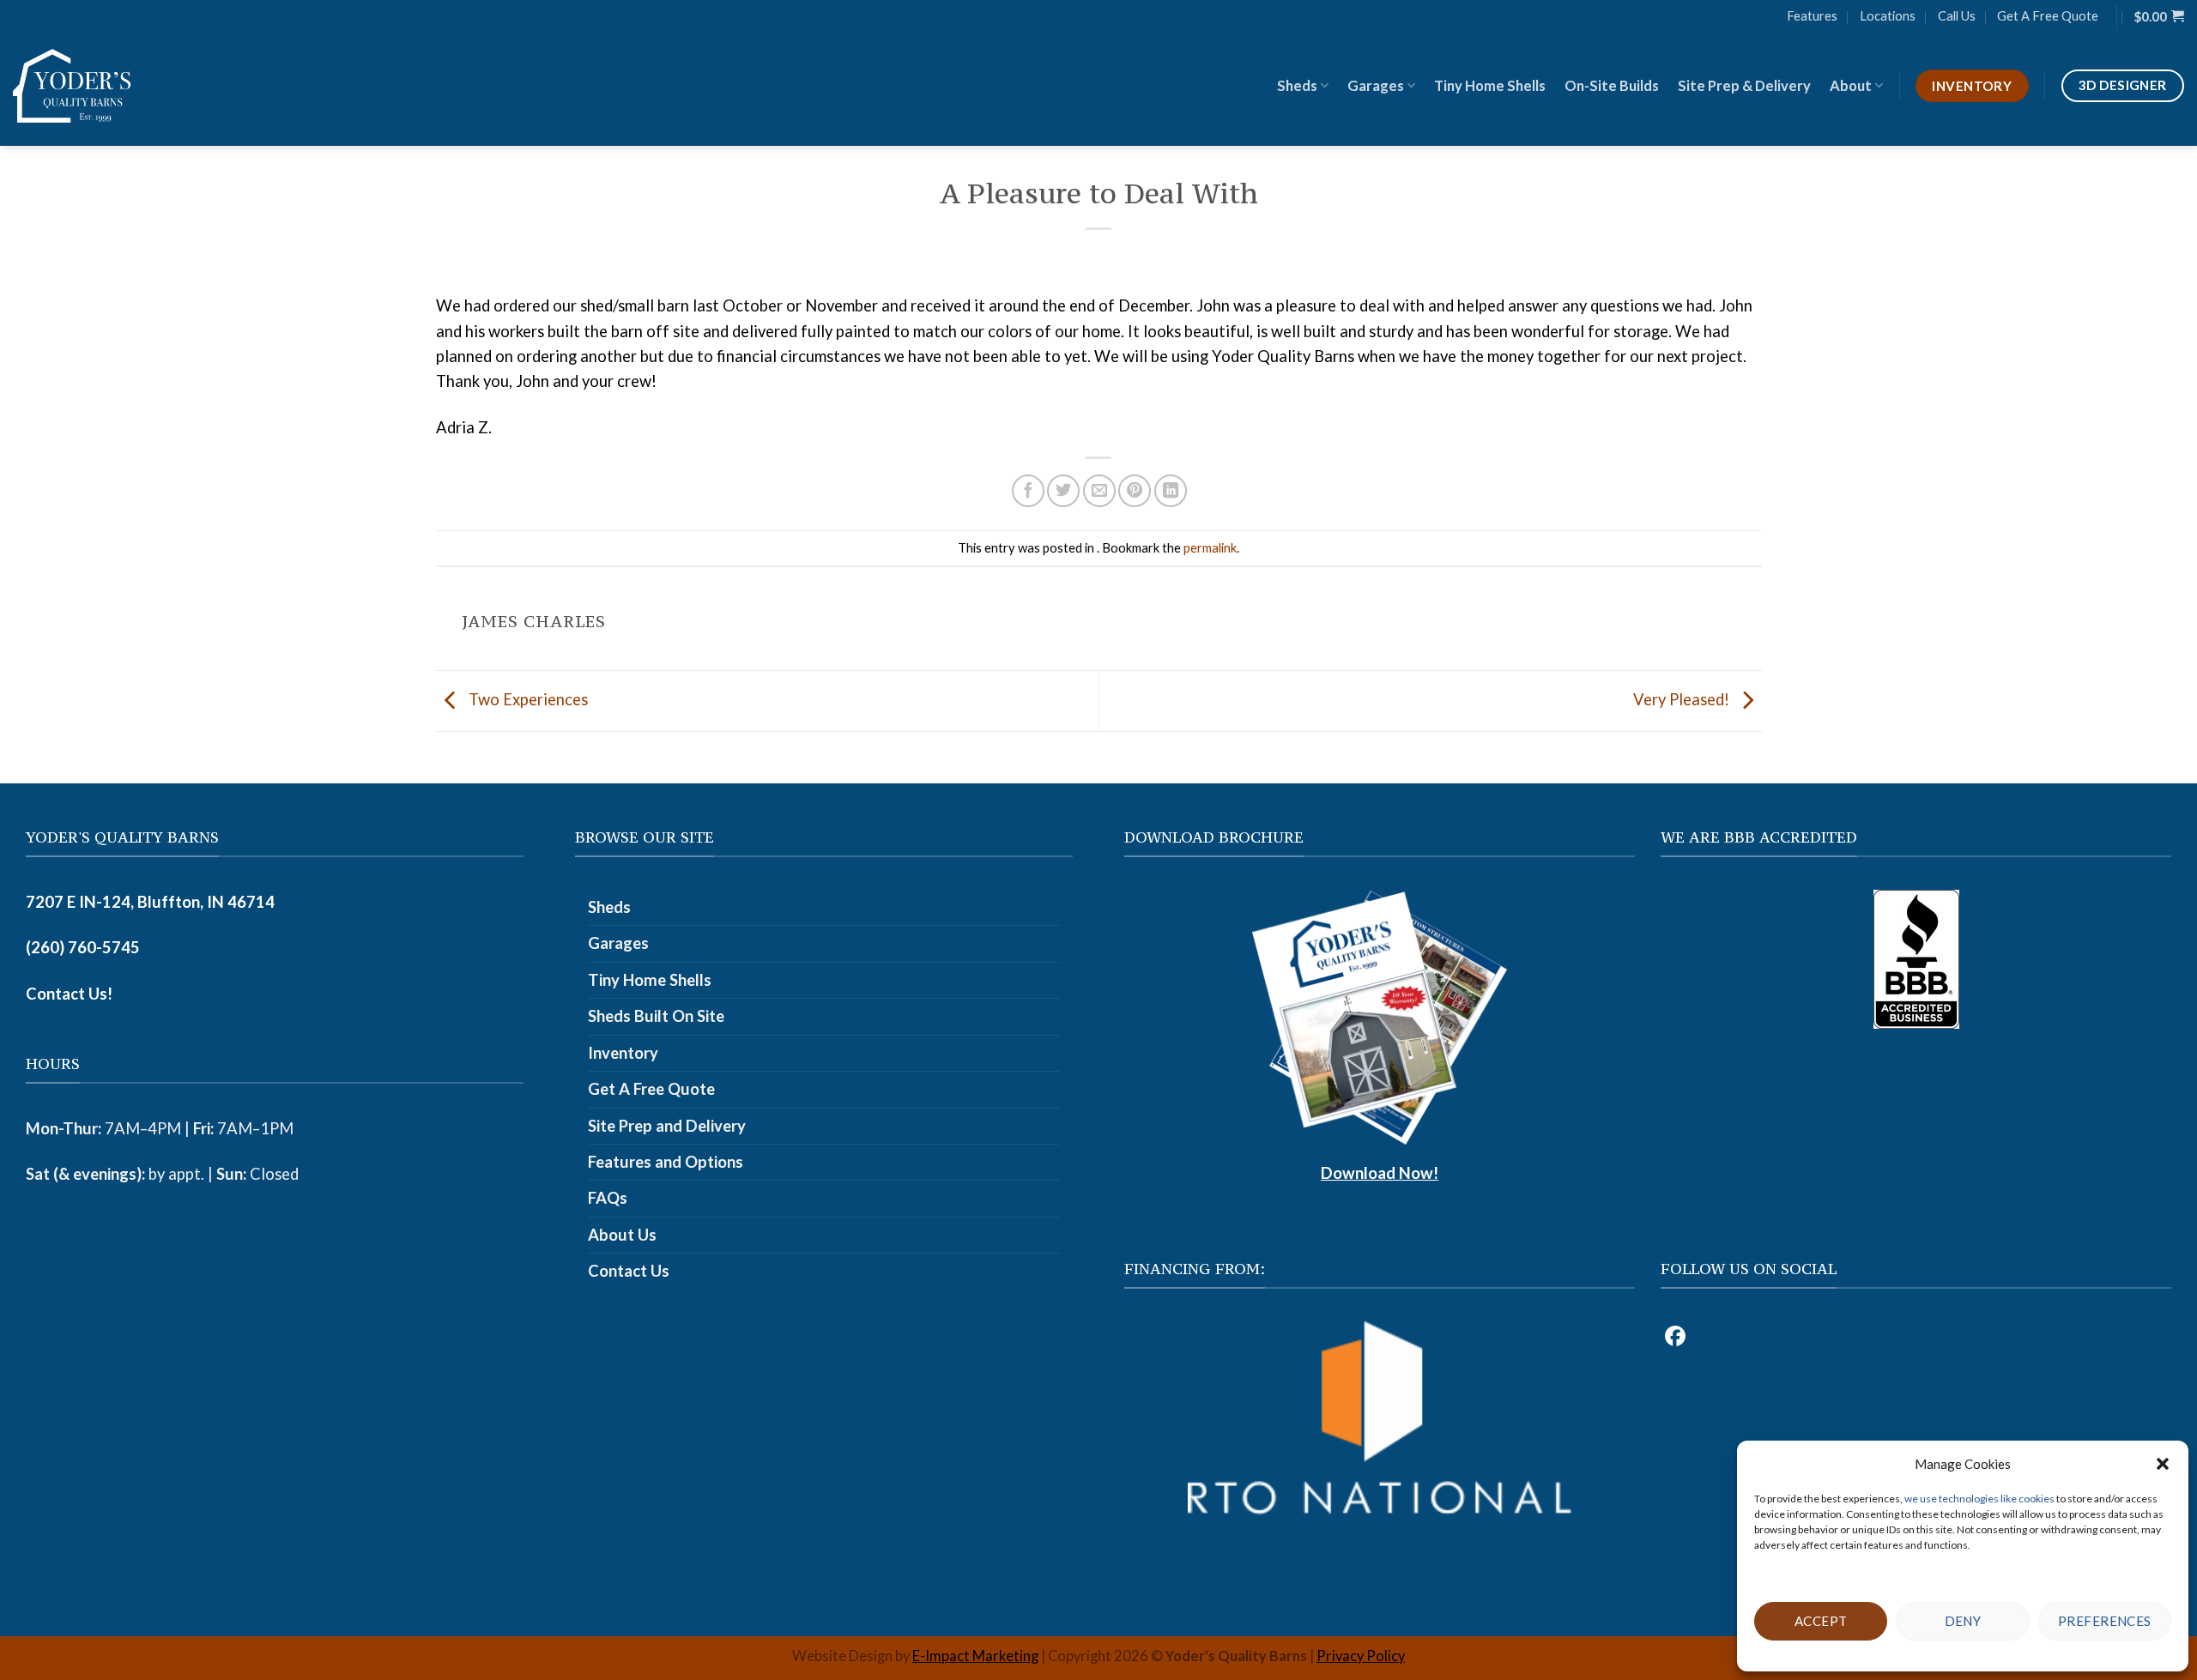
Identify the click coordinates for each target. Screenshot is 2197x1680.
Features (1812, 15)
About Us (622, 1235)
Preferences (2105, 1621)
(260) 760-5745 (83, 947)
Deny (1963, 1621)
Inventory (623, 1053)
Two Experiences (527, 699)
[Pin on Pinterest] (1135, 491)
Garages (1376, 86)
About (1851, 86)
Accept (1821, 1621)
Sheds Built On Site (656, 1016)
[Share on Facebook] (1028, 491)
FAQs (608, 1198)
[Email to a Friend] (1099, 491)
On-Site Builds (1612, 86)
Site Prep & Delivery (1744, 86)
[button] (2163, 1464)
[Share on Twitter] (1063, 491)
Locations (1888, 15)
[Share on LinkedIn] (1171, 491)
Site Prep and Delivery (667, 1126)
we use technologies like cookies (1980, 1499)
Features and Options (666, 1162)
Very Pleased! (1683, 699)
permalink (1210, 547)
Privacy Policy (1361, 1656)
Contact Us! (69, 994)
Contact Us (629, 1271)
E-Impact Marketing (975, 1656)
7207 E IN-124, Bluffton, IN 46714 (150, 902)
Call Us (1957, 15)
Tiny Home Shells (1490, 86)
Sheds (1297, 86)
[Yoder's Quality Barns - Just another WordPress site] (72, 86)
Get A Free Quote (2048, 15)
